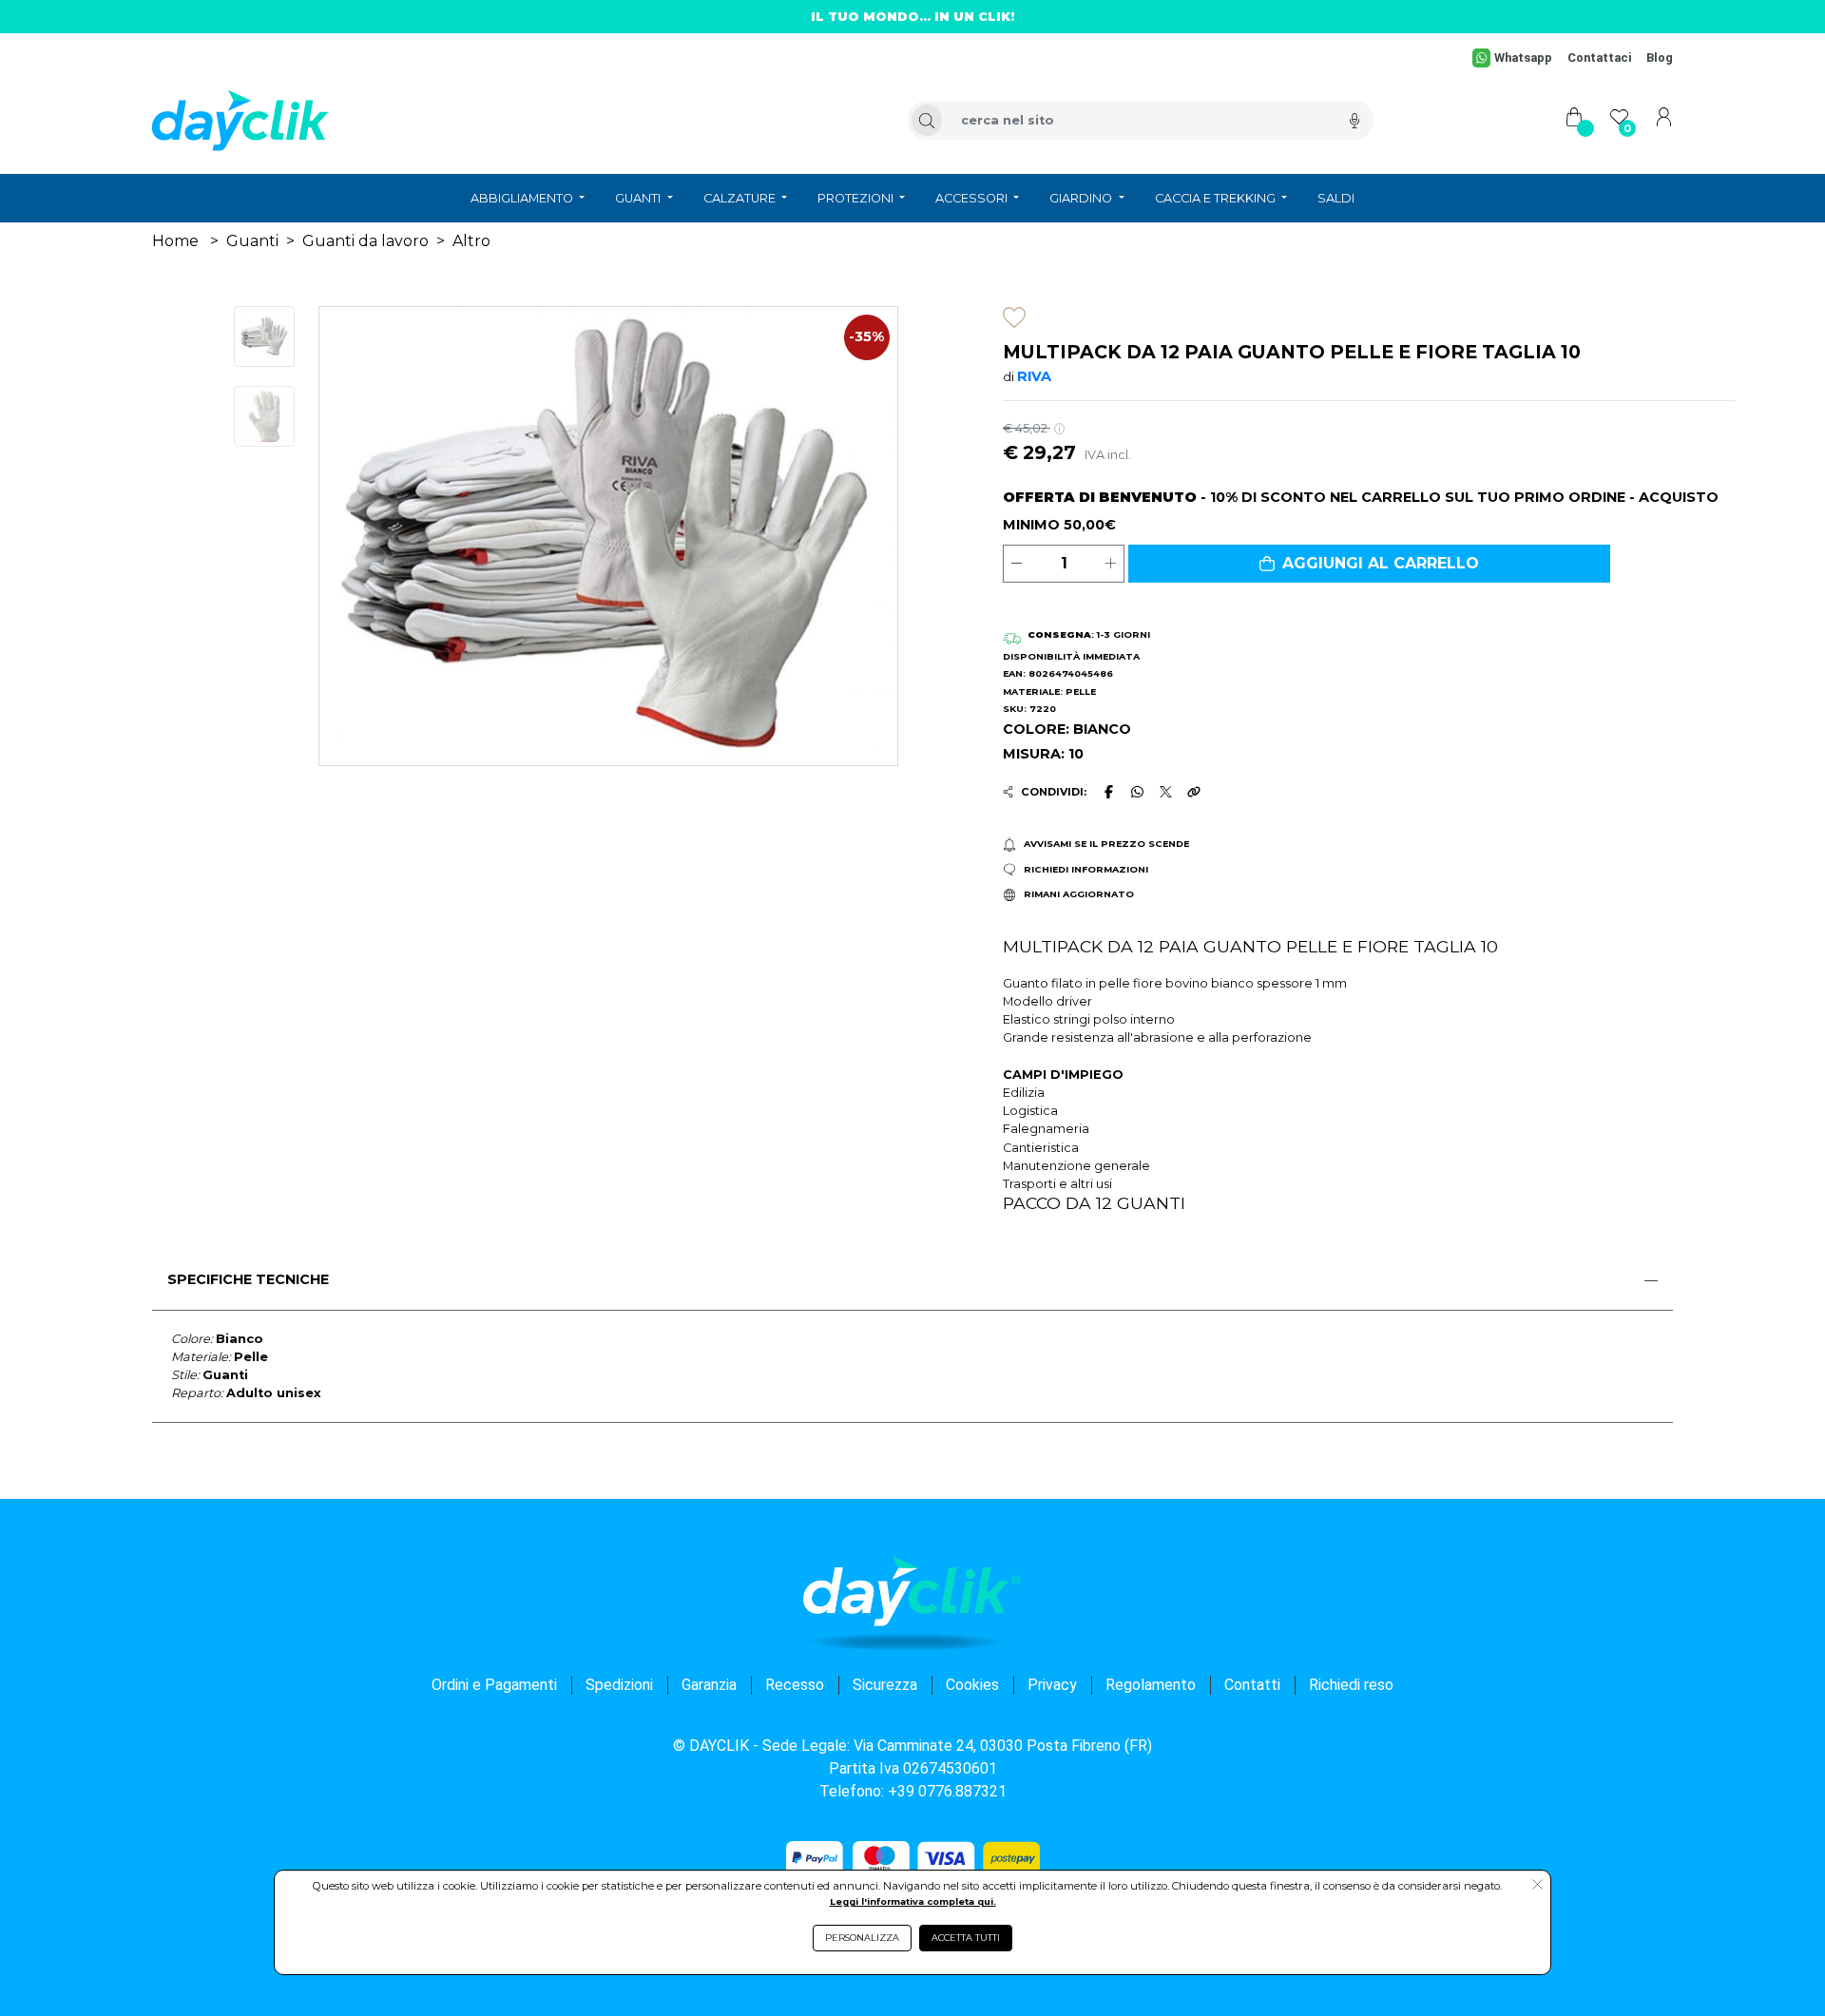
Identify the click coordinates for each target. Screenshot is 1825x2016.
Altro (471, 241)
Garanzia (709, 1685)
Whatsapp (1523, 58)
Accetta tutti (966, 1938)
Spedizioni (619, 1685)
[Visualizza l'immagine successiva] (363, 536)
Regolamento (1151, 1685)
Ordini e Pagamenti (494, 1685)
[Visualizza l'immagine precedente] (854, 536)
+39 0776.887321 (947, 1791)
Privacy (1052, 1685)
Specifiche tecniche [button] (248, 1279)
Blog (1660, 58)
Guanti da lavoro (365, 241)
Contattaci (1599, 58)
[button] (1369, 564)
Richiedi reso (1351, 1685)
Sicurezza (885, 1685)
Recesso (795, 1685)
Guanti (252, 241)
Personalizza (862, 1938)
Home (175, 241)
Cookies (972, 1685)
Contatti (1252, 1685)
